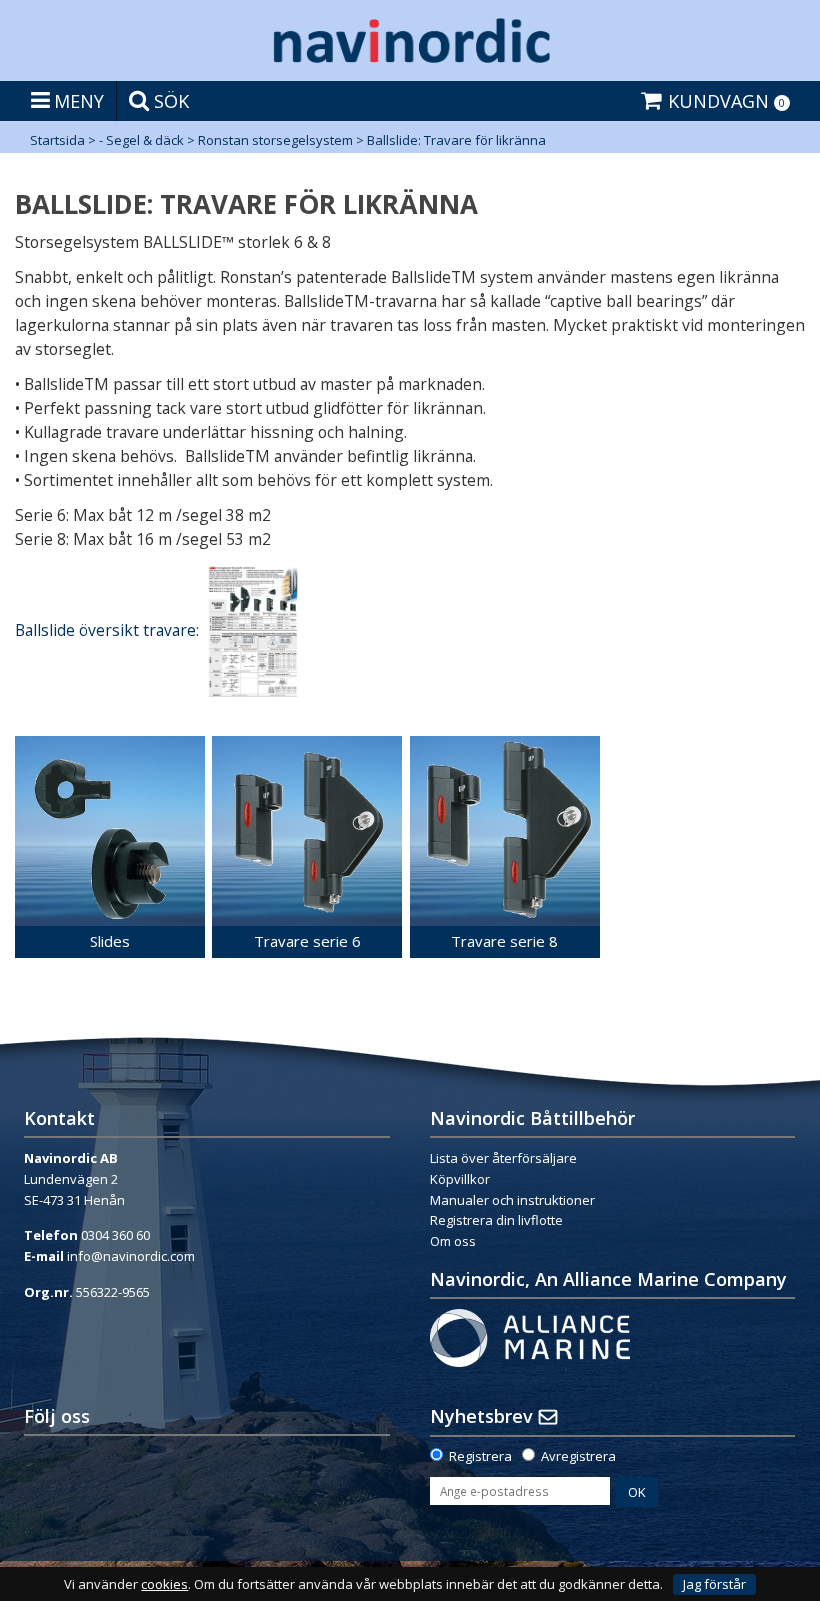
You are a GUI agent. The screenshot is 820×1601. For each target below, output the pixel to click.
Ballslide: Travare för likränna (456, 140)
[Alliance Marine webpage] (530, 1337)
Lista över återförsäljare (503, 1158)
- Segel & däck (141, 140)
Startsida (57, 140)
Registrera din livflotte (496, 1220)
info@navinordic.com (131, 1256)
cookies (164, 1584)
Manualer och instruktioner (512, 1200)
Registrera (480, 1456)
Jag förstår (714, 1584)
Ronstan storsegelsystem (275, 140)
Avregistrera (578, 1456)
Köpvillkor (460, 1179)
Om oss (453, 1241)
